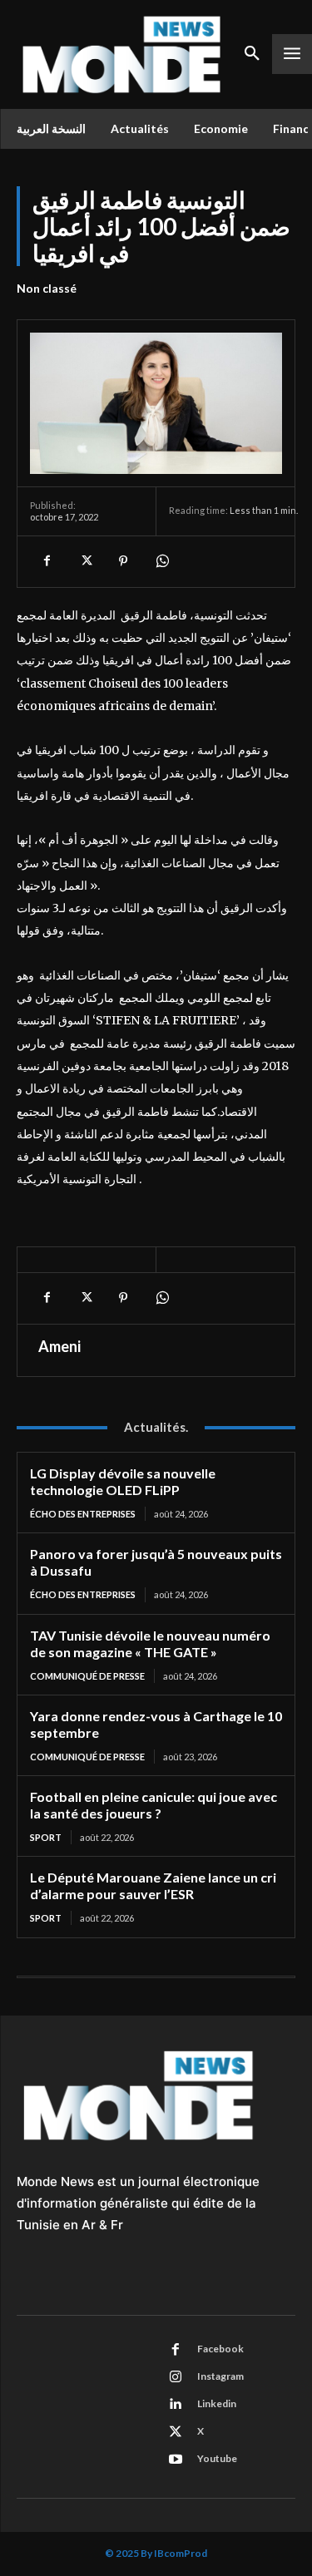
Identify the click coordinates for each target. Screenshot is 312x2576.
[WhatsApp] (161, 561)
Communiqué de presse (87, 1676)
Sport (46, 1837)
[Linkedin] (176, 2405)
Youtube (217, 2458)
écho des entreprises (83, 1514)
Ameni (59, 1346)
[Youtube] (176, 2460)
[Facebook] (47, 561)
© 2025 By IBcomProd (156, 2553)
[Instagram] (176, 2377)
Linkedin (217, 2403)
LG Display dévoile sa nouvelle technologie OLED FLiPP (123, 1481)
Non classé (47, 288)
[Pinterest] (123, 561)
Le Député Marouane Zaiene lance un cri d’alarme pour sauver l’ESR (153, 1885)
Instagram (220, 2376)
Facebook (220, 2349)
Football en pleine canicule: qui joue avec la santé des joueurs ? (154, 1805)
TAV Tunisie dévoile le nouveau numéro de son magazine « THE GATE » (150, 1643)
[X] (85, 561)
